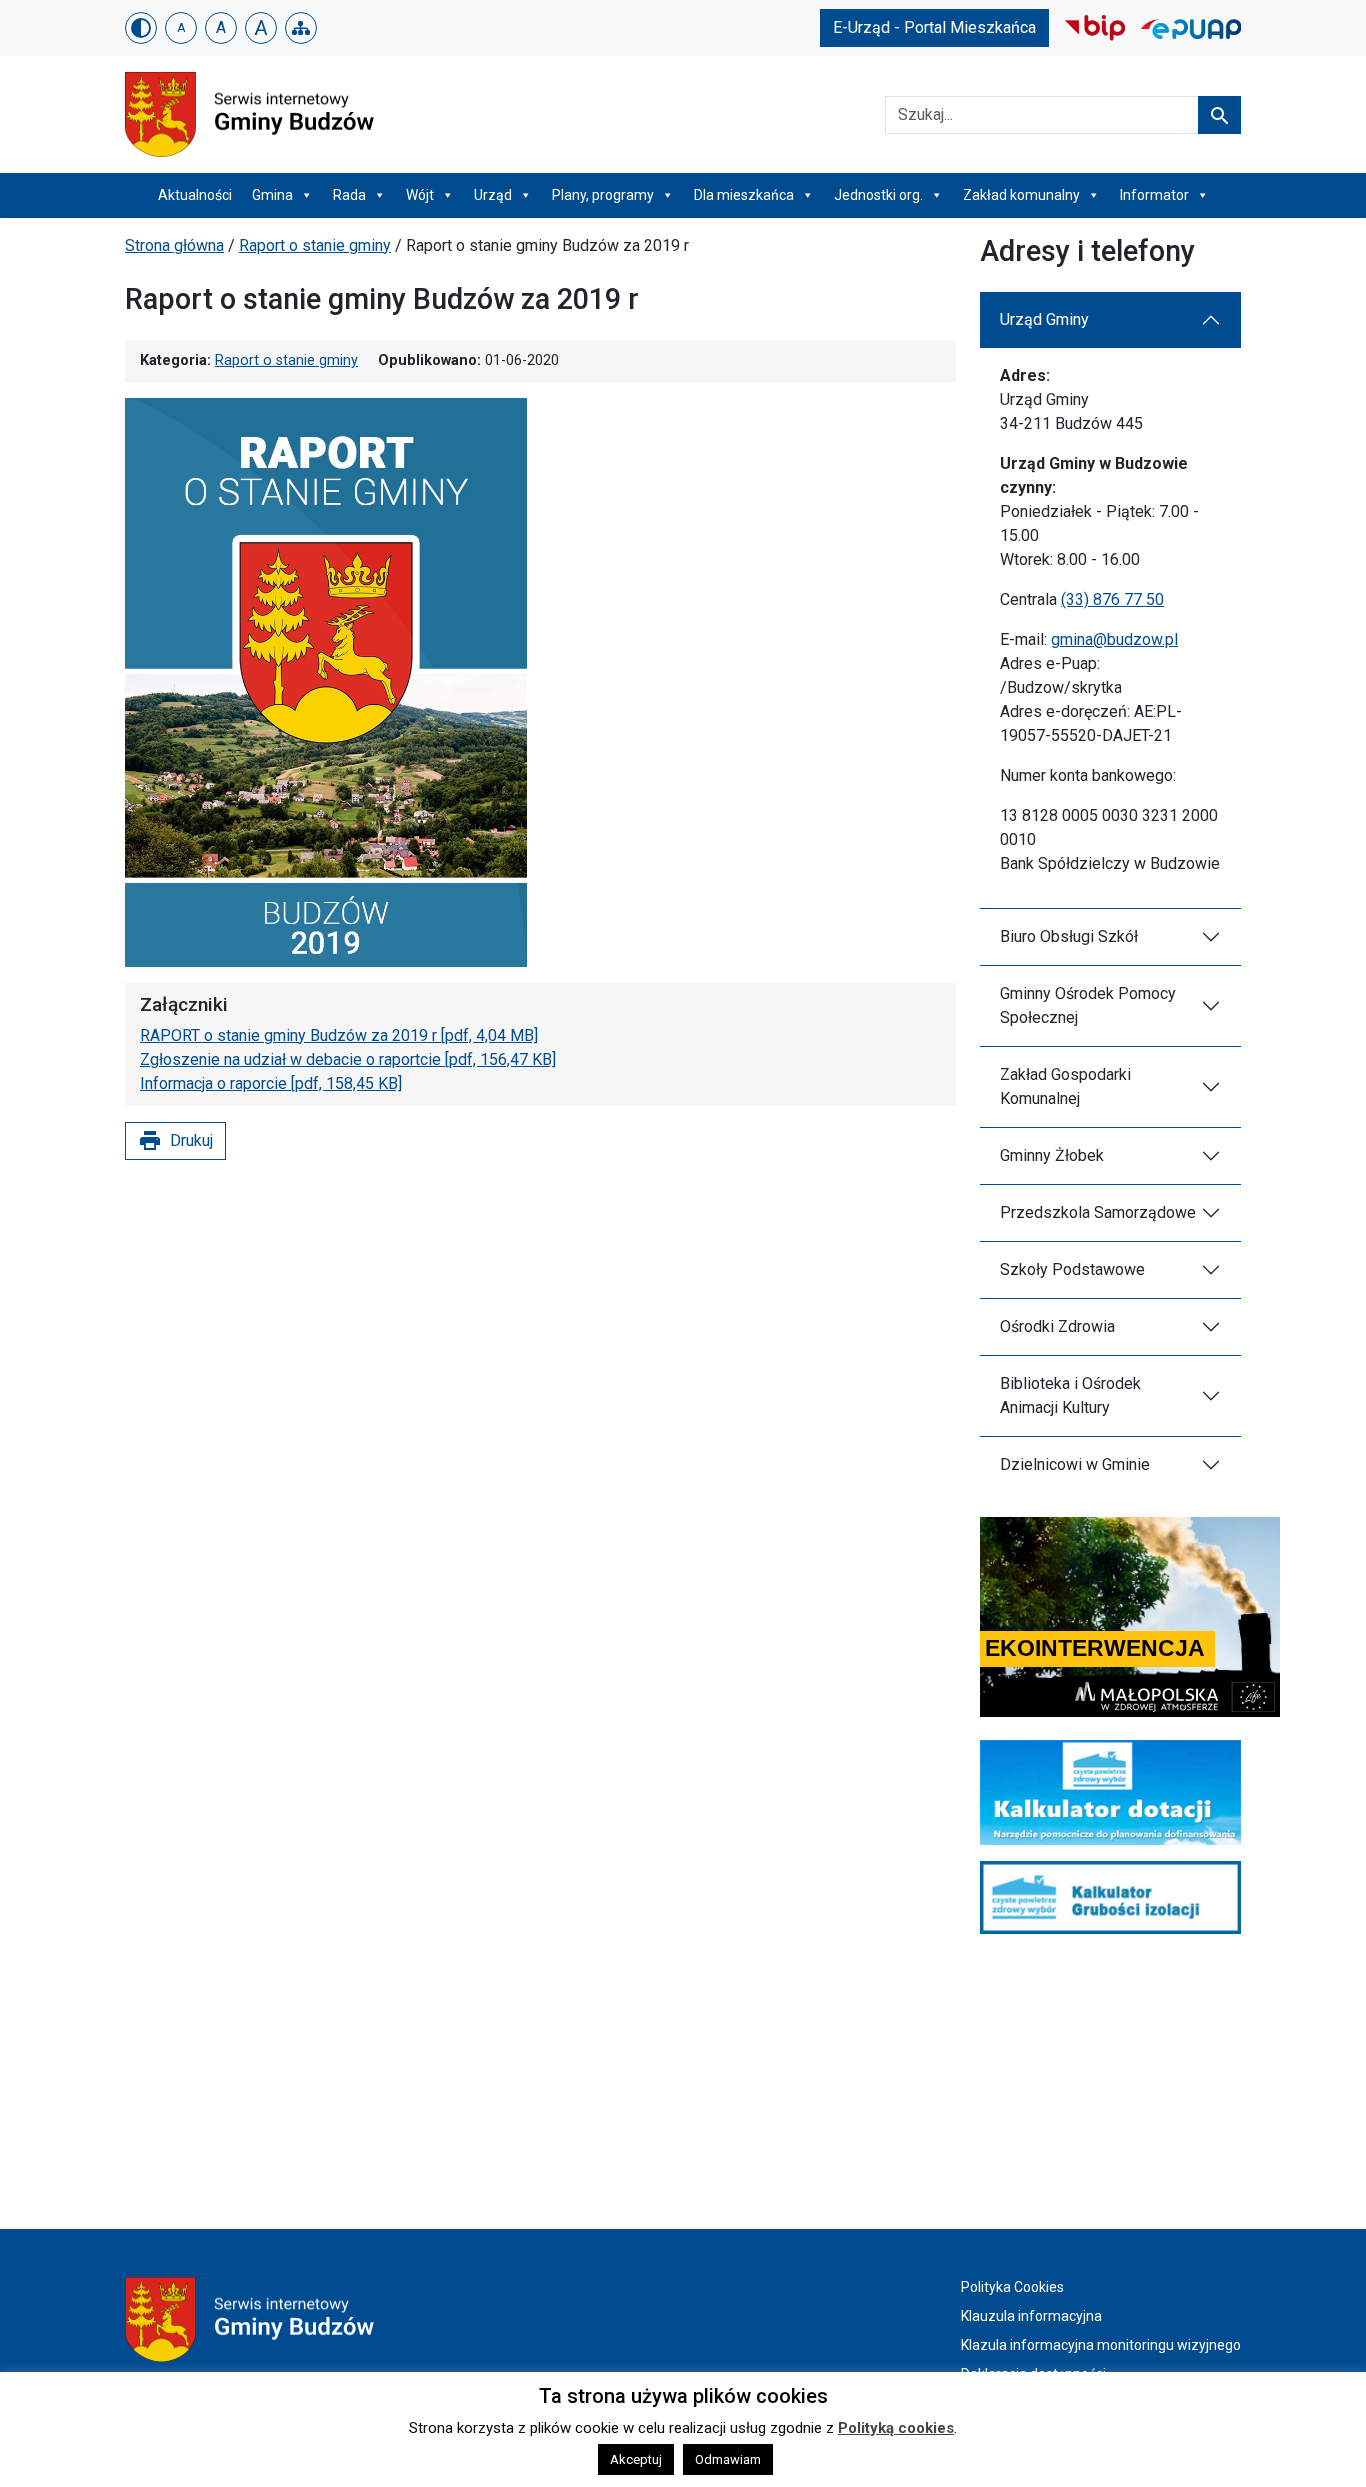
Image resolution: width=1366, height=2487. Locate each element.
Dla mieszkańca (744, 195)
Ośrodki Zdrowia (1057, 1326)
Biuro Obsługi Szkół (1069, 936)
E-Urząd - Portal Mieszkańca (934, 27)
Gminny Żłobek (1052, 1155)
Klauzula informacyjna (1031, 2316)
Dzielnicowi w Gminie (1075, 1464)
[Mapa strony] (301, 28)
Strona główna (174, 245)
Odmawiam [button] (728, 2459)
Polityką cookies (896, 2428)
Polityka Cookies (1012, 2287)
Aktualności (195, 195)
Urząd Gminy (1044, 319)
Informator (1154, 195)
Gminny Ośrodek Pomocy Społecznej (1088, 1005)
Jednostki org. (878, 195)
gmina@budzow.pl (1114, 639)
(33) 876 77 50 (1112, 599)
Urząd (493, 195)
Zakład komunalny (1021, 195)
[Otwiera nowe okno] (1095, 26)
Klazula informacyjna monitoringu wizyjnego (1101, 2345)
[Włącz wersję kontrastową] (141, 28)
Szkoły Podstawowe (1072, 1269)
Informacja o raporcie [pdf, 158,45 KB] (271, 1083)
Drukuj (175, 1141)
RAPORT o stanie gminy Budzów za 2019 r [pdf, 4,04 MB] (339, 1035)
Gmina (272, 195)
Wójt (420, 195)
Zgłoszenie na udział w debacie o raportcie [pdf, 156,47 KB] (348, 1059)
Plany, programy (603, 195)
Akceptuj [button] (636, 2459)
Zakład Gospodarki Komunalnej (1065, 1086)
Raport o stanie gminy (315, 245)
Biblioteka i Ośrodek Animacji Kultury (1070, 1395)
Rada (349, 195)
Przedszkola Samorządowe (1098, 1212)
